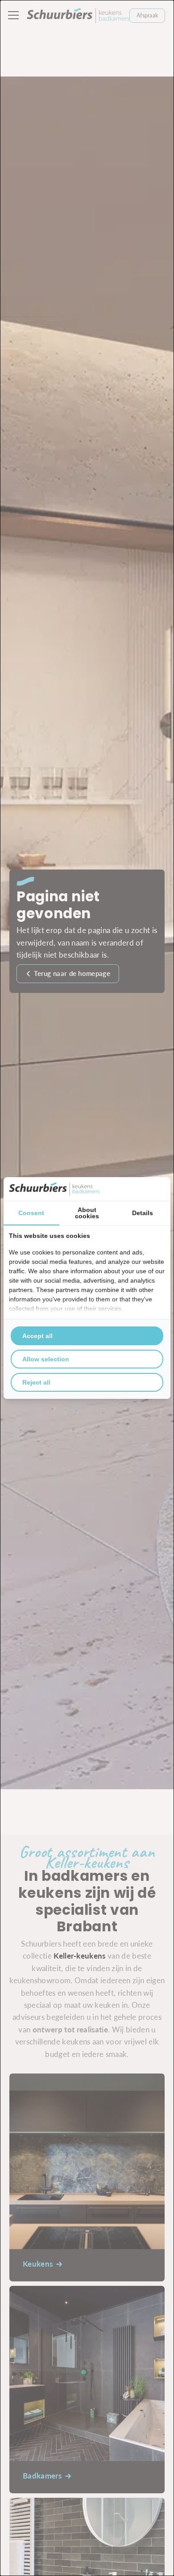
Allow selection (46, 1359)
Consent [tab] (31, 1213)
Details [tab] (143, 1213)
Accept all (37, 1336)
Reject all (36, 1382)
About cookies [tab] (87, 1213)
